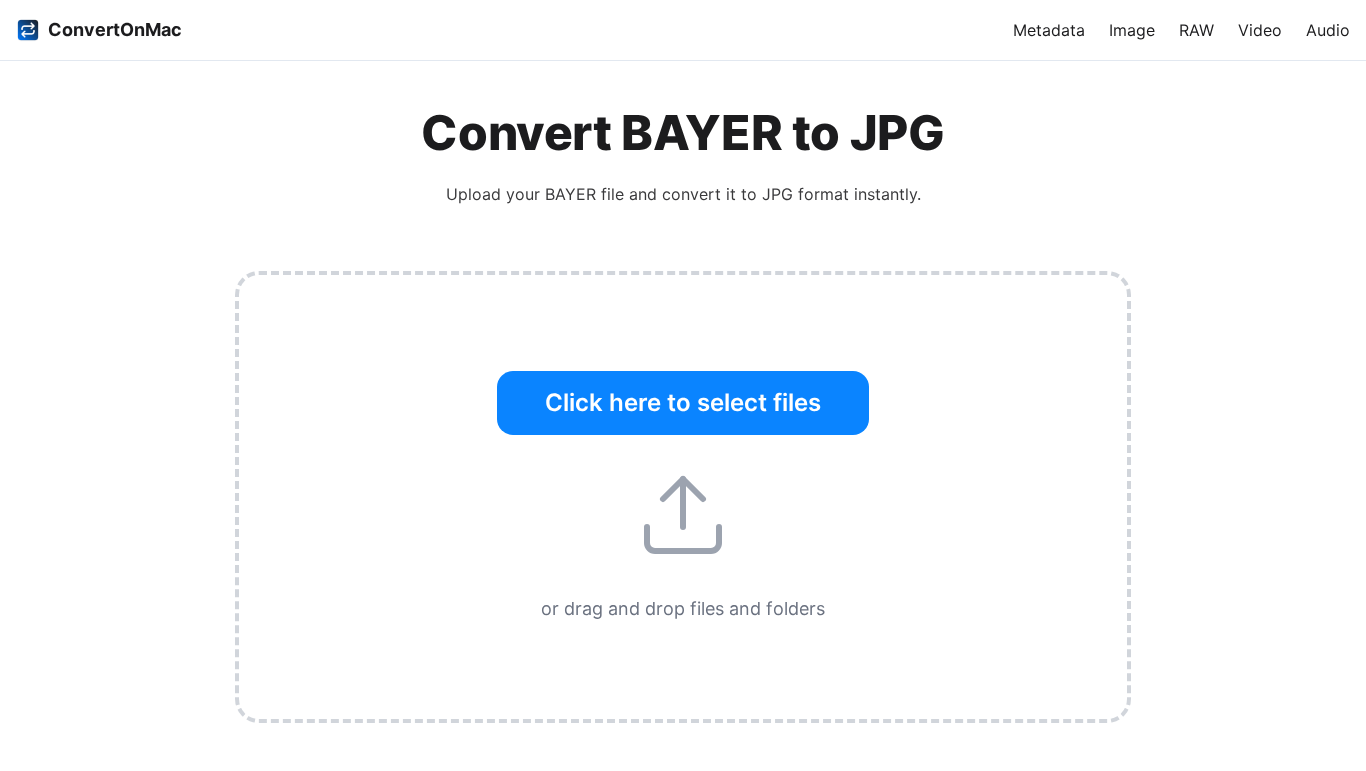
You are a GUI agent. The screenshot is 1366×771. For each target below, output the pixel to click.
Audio (1328, 30)
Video (1260, 30)
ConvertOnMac (115, 29)
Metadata (1049, 30)
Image (1132, 30)
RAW (1196, 30)
